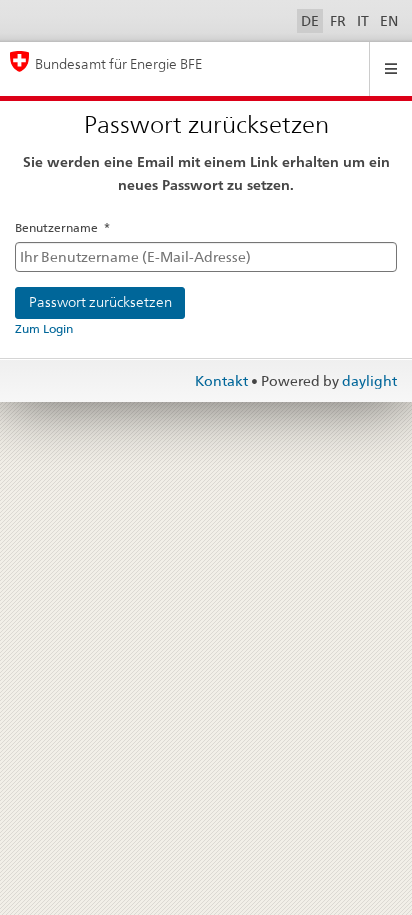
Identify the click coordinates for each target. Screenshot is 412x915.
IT (363, 21)
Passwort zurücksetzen (100, 302)
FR (338, 21)
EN (389, 21)
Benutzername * (62, 227)
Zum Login (44, 328)
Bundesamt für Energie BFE (118, 63)
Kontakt (223, 381)
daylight (369, 381)
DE (310, 21)
